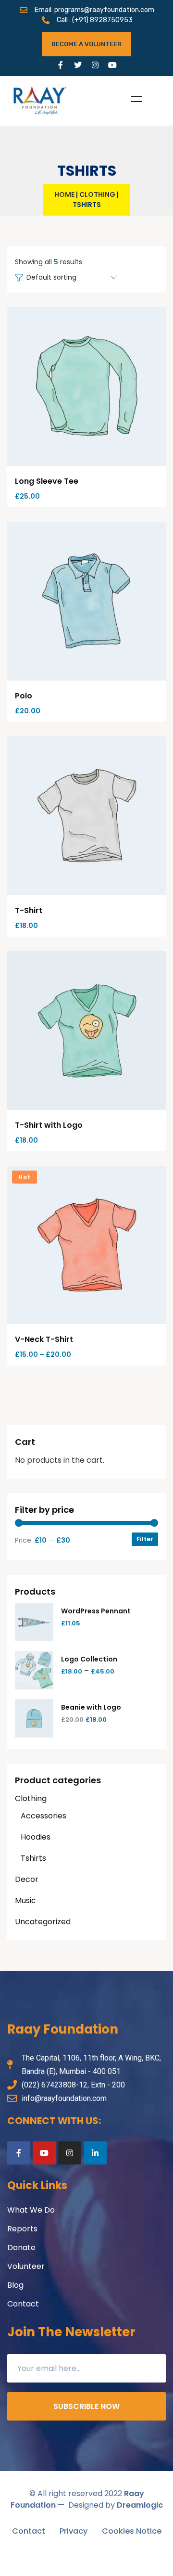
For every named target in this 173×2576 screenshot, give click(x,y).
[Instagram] (95, 65)
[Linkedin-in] (95, 2153)
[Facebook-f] (61, 65)
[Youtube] (112, 65)
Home (64, 194)
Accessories (43, 1816)
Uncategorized (43, 1922)
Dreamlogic (140, 2505)
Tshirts (33, 1858)
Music (25, 1900)
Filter (145, 1539)
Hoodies (36, 1837)
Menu (136, 99)
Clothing (97, 194)
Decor (27, 1879)
